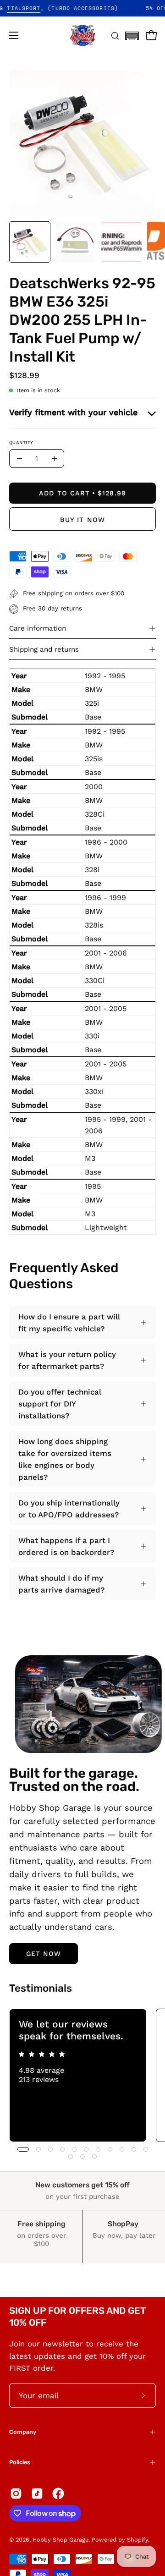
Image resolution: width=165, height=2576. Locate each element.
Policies (20, 2462)
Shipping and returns (44, 649)
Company (23, 2432)
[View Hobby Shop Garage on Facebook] (58, 2494)
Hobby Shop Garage (60, 2540)
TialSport (37, 8)
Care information (38, 628)
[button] (132, 33)
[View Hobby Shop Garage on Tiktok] (37, 2494)
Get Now (44, 1954)
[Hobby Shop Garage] (82, 35)
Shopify (137, 2540)
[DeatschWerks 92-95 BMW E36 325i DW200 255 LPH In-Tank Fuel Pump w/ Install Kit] (30, 242)
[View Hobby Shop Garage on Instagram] (16, 2494)
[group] (82, 2075)
